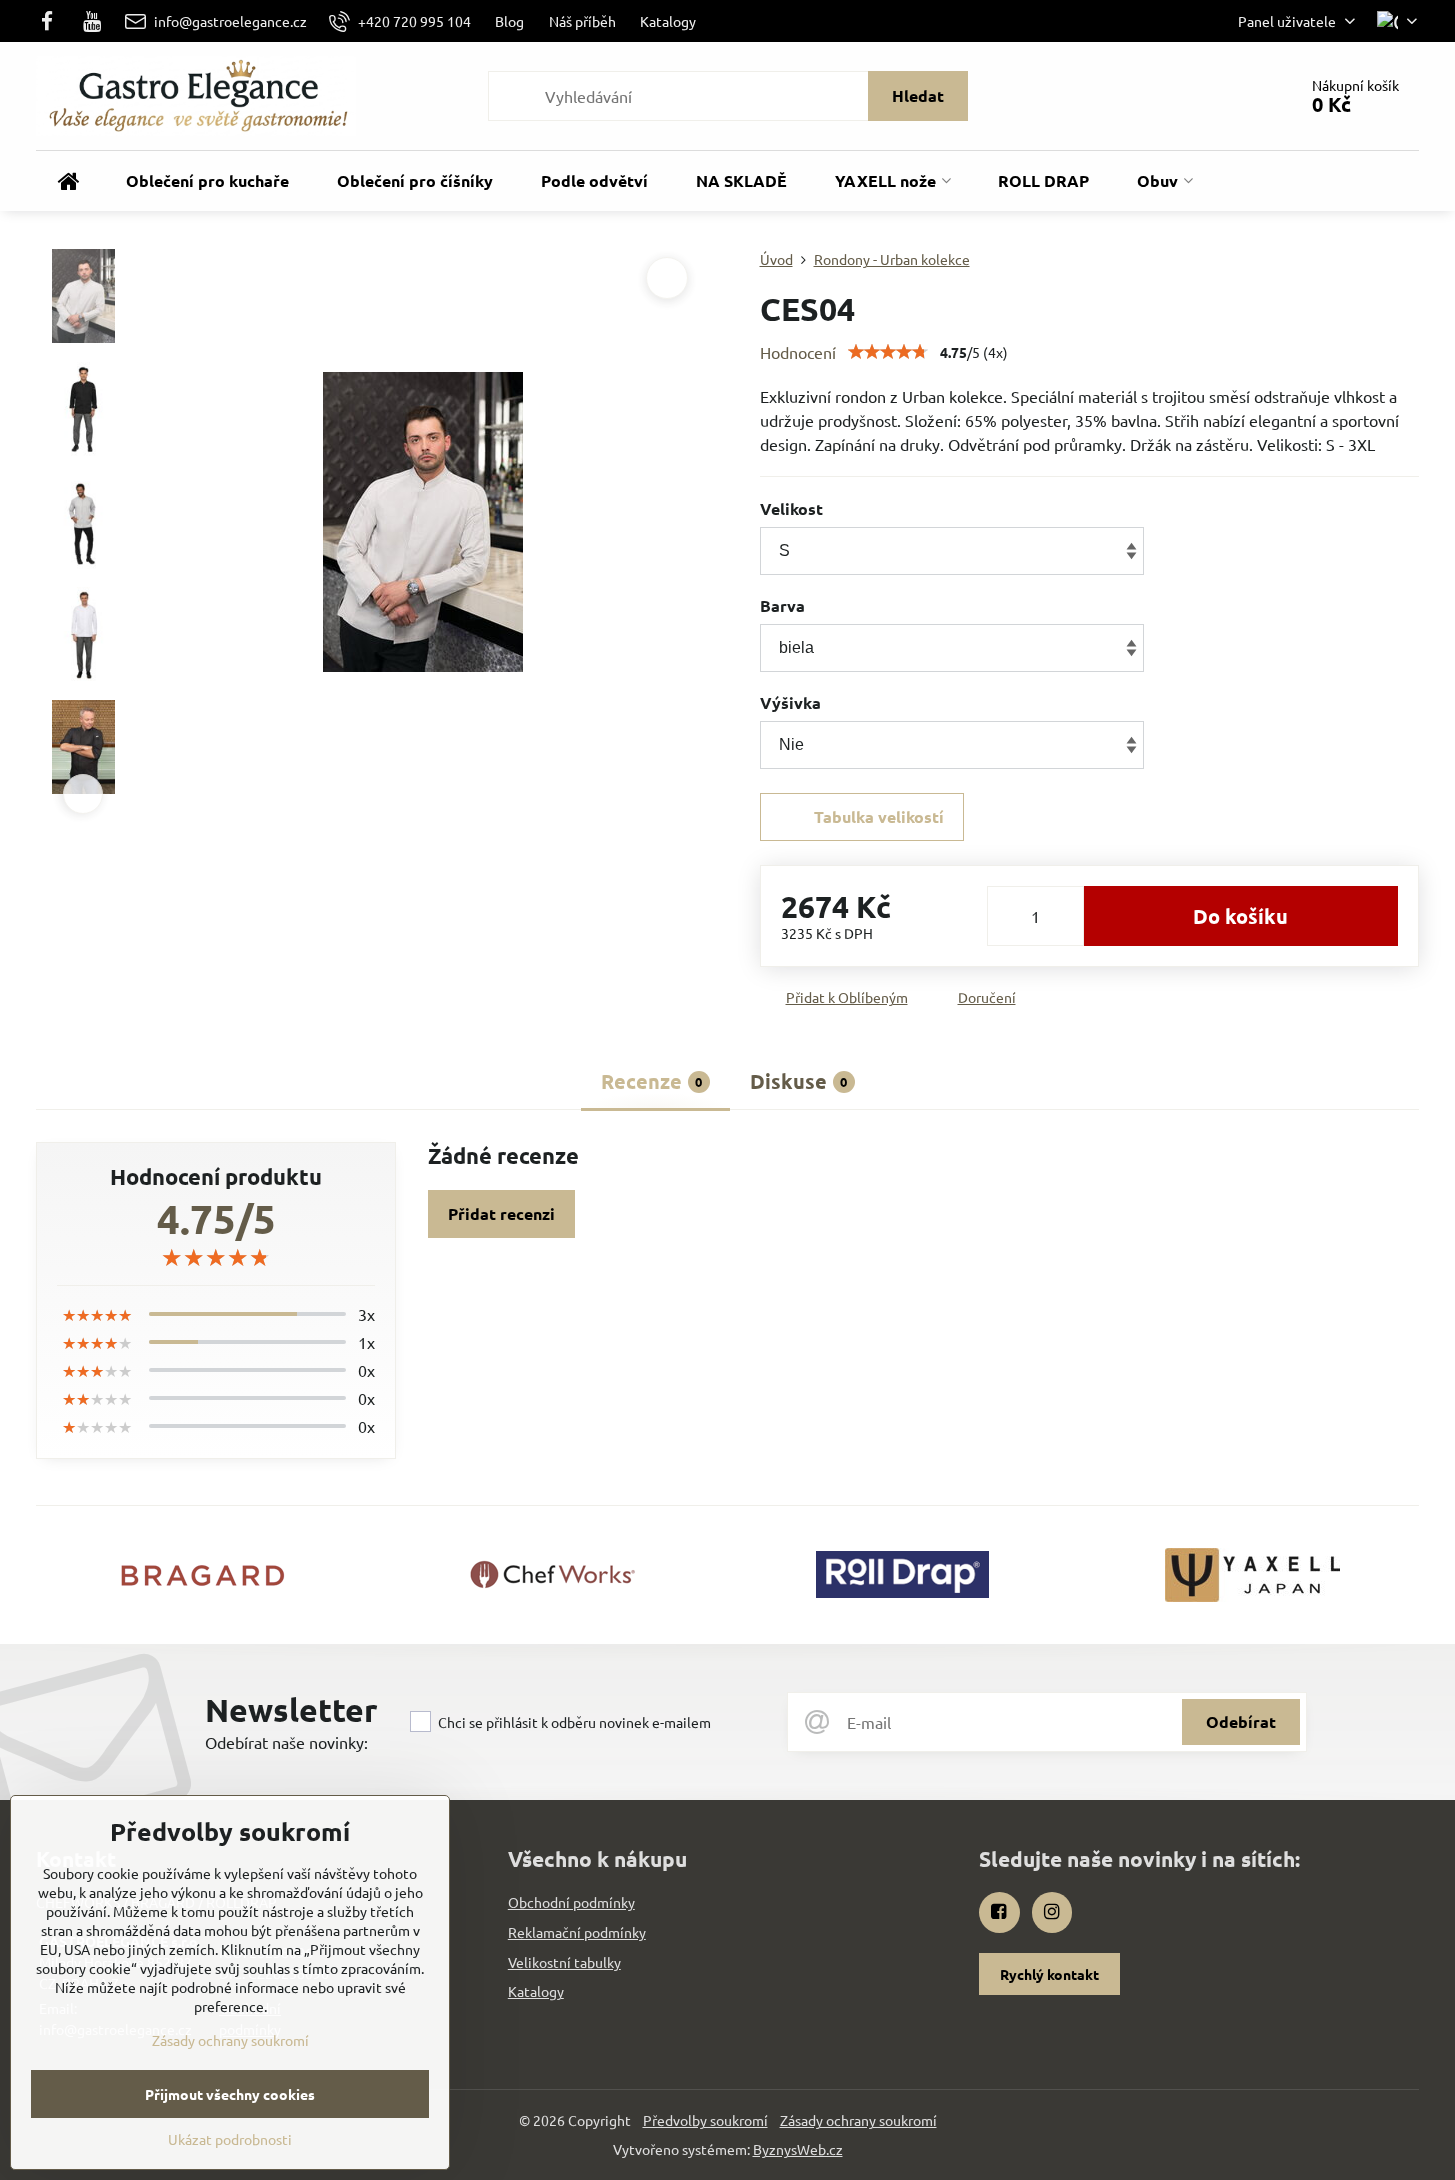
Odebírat (1241, 1721)
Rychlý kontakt (1049, 1974)
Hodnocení (798, 352)
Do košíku (1240, 916)
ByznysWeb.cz (798, 2149)
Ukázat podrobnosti (230, 2139)
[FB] (52, 21)
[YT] (93, 21)
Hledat (918, 95)
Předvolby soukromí (705, 2120)
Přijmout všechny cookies (230, 2094)
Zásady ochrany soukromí (858, 2120)
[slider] (888, 352)
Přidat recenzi (501, 1213)
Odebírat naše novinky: (286, 1742)
